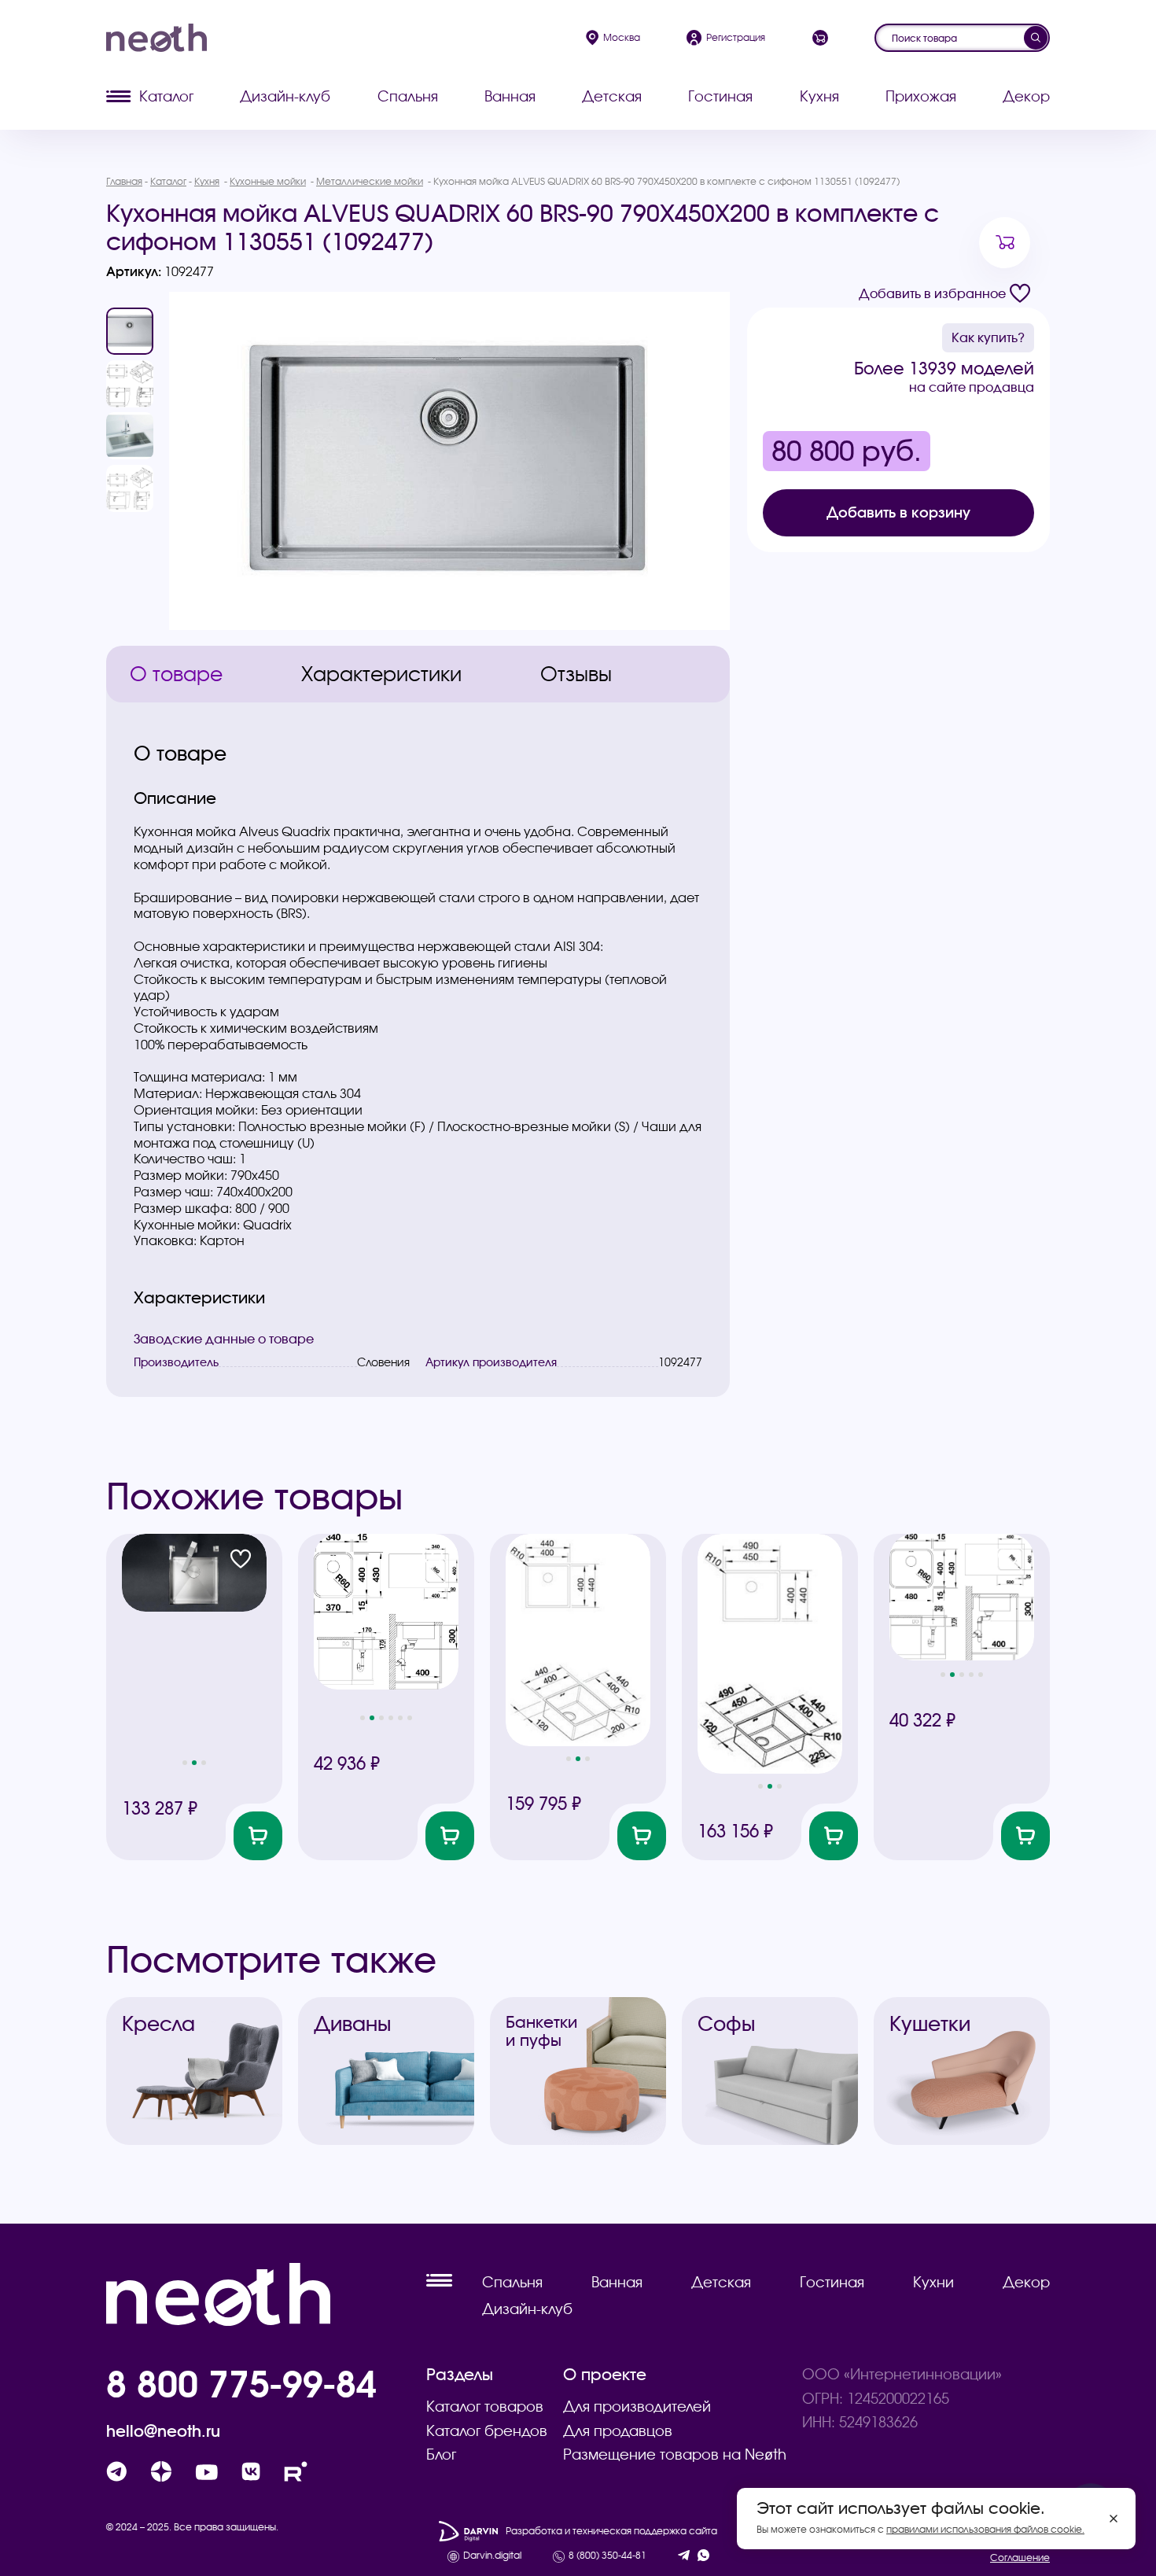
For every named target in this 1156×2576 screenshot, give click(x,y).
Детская (612, 96)
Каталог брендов (487, 2431)
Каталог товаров (485, 2406)
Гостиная (720, 96)
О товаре (176, 674)
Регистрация (736, 37)
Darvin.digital (492, 2556)
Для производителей (637, 2406)
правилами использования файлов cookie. (985, 2529)
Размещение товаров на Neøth (675, 2454)
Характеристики (381, 674)
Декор (1026, 96)
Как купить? (988, 337)
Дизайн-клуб (285, 96)
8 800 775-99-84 (241, 2383)
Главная (124, 181)
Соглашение (1020, 2558)
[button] (185, 1763)
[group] (449, 461)
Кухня (819, 96)
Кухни (933, 2282)
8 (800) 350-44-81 (607, 2556)
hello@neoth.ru (163, 2431)
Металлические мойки (370, 181)
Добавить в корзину (898, 512)
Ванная (510, 96)
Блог (441, 2454)
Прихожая (921, 96)
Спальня (408, 96)
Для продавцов (618, 2431)
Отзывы (576, 674)
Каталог (166, 96)
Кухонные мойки (268, 181)
